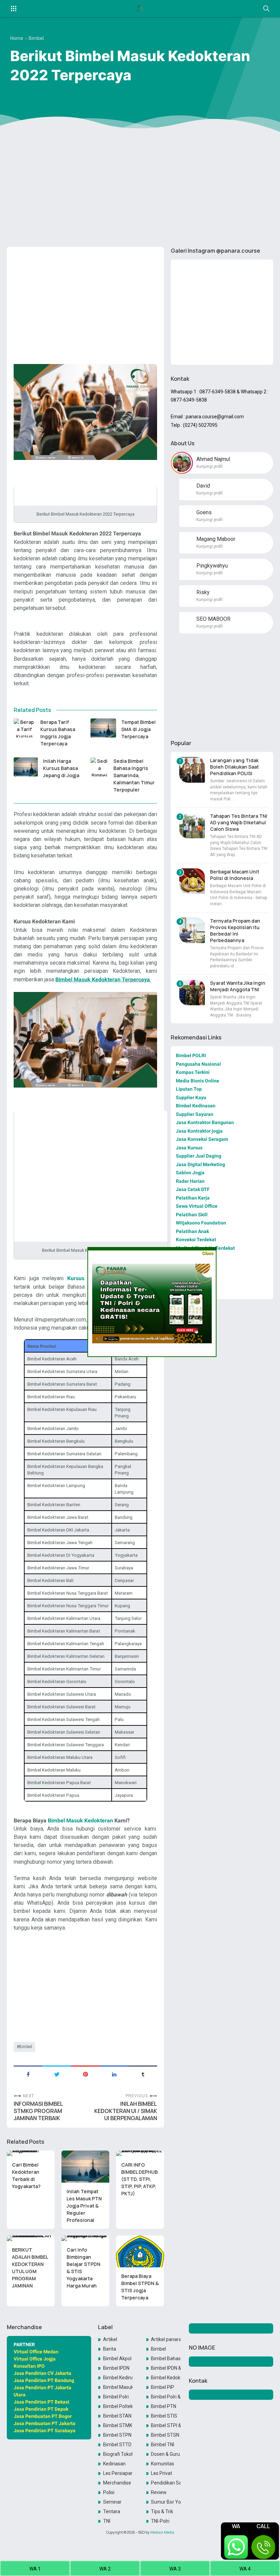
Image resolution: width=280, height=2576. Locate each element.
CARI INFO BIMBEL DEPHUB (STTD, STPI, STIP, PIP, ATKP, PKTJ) (139, 2179)
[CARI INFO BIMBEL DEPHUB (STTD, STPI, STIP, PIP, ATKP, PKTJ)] (140, 2153)
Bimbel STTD (117, 2445)
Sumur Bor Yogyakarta (166, 2502)
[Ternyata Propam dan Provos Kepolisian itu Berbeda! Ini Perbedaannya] (192, 930)
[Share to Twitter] (57, 2074)
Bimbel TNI (163, 2445)
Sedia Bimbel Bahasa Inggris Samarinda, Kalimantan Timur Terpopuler (134, 775)
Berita (110, 2349)
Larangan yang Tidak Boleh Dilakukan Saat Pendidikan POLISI (234, 767)
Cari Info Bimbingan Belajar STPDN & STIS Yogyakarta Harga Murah (83, 2268)
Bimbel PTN (164, 2406)
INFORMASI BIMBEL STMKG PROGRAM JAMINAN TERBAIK (38, 2111)
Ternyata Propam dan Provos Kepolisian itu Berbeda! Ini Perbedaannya (235, 930)
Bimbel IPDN (116, 2368)
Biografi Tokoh (118, 2454)
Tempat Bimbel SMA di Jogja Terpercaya (138, 729)
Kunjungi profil (209, 466)
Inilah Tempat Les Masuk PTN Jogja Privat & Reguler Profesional (84, 2206)
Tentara (112, 2511)
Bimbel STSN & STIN (166, 2435)
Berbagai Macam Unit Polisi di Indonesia (235, 875)
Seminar (112, 2502)
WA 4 (245, 2569)
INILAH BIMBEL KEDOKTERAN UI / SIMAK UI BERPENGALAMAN (126, 2111)
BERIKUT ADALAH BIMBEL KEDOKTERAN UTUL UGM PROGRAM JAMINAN (30, 2268)
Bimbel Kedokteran (166, 2378)
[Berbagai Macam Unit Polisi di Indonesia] (192, 881)
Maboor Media (162, 2532)
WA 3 (175, 2569)
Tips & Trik (162, 2511)
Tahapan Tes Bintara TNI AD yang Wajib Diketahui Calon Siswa (239, 822)
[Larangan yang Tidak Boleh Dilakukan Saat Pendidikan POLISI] (192, 770)
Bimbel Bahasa (166, 2358)
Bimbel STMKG (118, 2425)
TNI (107, 2521)
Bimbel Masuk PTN (118, 2387)
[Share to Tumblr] (143, 2074)
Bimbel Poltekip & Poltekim (118, 2406)
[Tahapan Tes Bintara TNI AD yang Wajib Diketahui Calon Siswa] (192, 825)
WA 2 (105, 2569)
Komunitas (163, 2464)
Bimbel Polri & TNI (166, 2397)
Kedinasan (114, 2464)
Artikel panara (166, 2339)
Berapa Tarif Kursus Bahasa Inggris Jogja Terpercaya (58, 733)
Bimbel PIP (163, 2387)
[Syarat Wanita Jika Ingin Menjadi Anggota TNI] (192, 992)
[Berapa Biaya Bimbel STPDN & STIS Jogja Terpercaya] (140, 2252)
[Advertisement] (140, 189)
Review (159, 2492)
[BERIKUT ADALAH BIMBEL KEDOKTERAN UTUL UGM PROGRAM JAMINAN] (31, 2238)
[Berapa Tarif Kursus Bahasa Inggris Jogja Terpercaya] (24, 728)
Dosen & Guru (165, 2454)
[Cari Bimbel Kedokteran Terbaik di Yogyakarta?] (31, 2153)
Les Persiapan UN (118, 2473)
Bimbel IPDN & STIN (166, 2368)
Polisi (109, 2492)
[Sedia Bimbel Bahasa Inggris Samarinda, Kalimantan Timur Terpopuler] (99, 767)
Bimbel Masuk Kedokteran (81, 1821)
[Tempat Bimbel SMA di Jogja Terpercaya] (103, 728)
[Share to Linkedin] (114, 2074)
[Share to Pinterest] (85, 2074)
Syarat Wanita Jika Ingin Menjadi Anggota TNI (238, 986)
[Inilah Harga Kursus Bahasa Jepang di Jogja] (26, 767)
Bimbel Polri (116, 2397)
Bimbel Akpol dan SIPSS (118, 2358)
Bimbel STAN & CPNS (118, 2416)
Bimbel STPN (117, 2435)
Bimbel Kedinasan (118, 2378)
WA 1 (35, 2569)
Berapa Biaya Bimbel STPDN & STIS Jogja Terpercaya (140, 2287)
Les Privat (162, 2473)
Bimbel (26, 2047)
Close (207, 1253)
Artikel (110, 2339)
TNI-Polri (160, 2521)
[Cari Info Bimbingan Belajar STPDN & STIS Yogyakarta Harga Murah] (85, 2238)
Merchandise (117, 2483)
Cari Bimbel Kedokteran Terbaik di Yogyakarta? (26, 2175)
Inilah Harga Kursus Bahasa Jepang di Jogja (61, 768)
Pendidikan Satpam (166, 2483)
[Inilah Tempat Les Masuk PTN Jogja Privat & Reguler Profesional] (85, 2167)
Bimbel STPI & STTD (166, 2425)
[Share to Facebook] (28, 2074)
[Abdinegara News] (140, 9)
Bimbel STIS (164, 2416)
